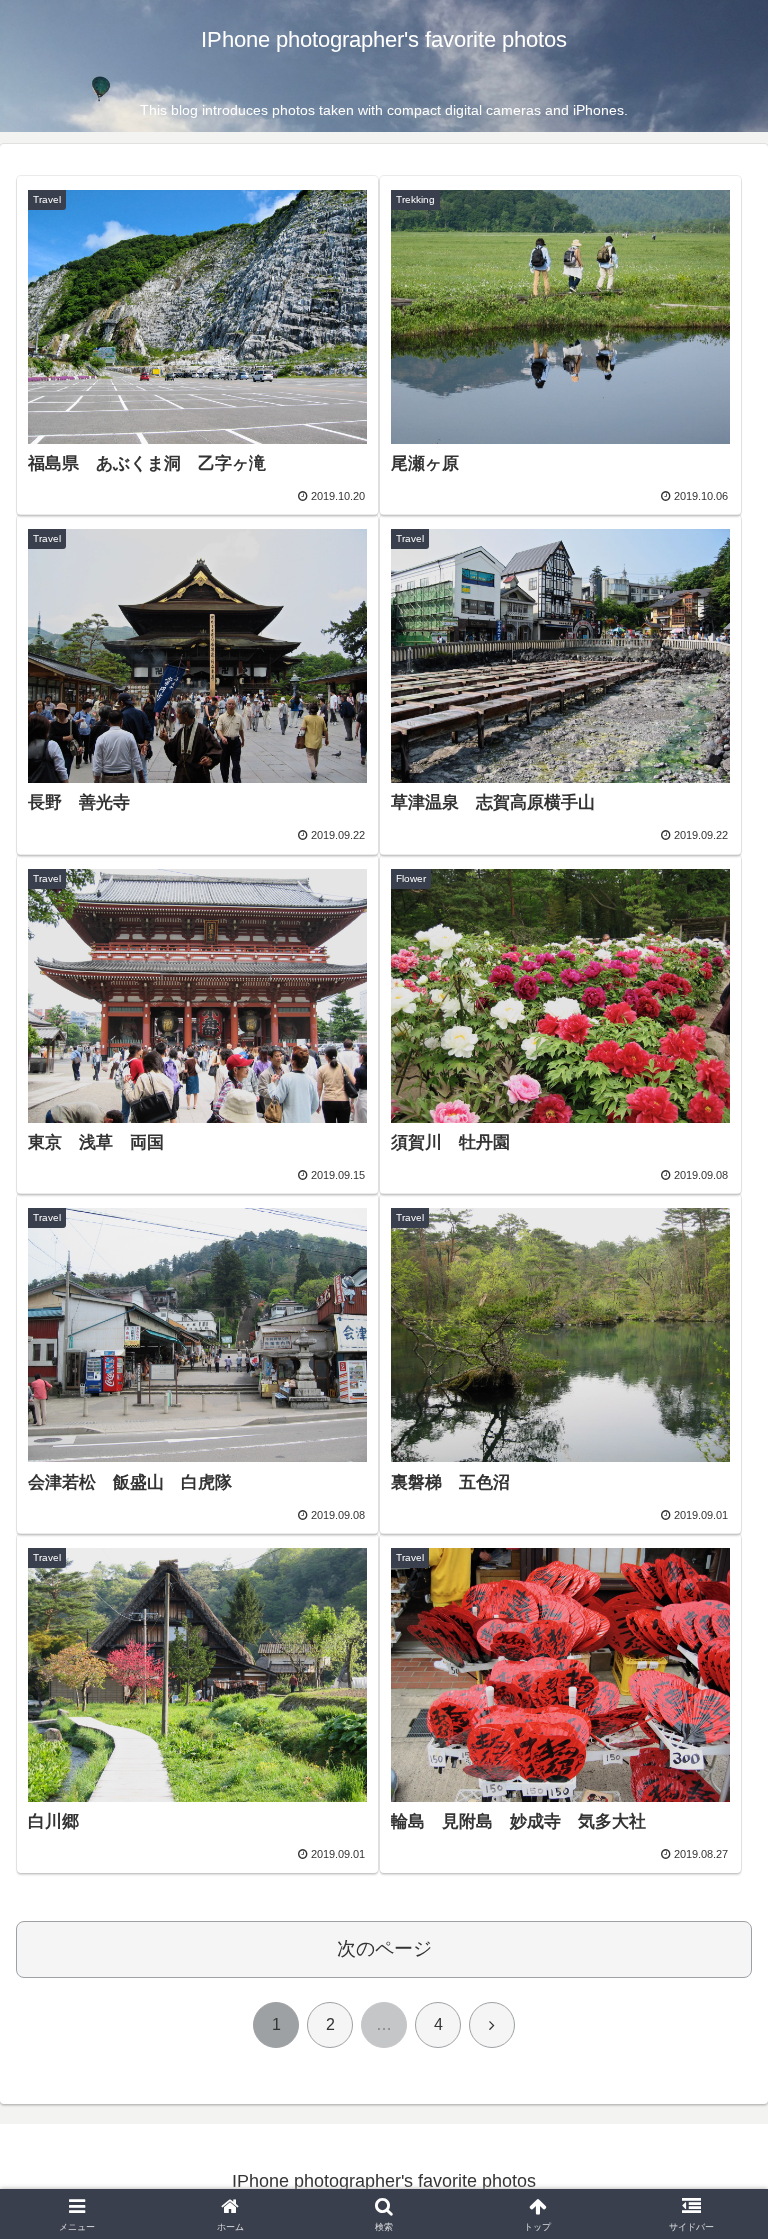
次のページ (384, 1948)
